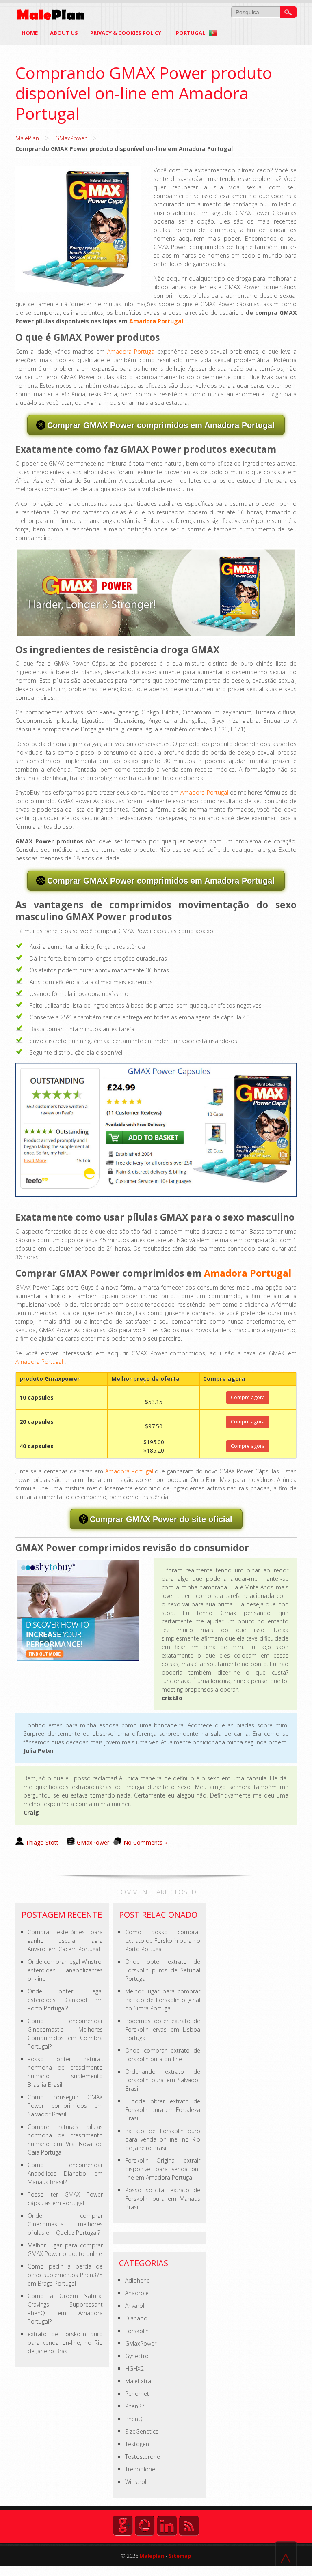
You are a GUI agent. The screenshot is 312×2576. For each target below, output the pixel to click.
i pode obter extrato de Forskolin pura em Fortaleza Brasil (163, 2110)
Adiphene (138, 2280)
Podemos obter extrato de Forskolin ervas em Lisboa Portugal (163, 2029)
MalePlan (27, 138)
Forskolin (137, 2331)
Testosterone (143, 2457)
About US (64, 33)
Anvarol (135, 2306)
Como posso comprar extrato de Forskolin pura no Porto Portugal (163, 1941)
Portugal (191, 33)
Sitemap (180, 2556)
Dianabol (137, 2318)
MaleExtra (138, 2381)
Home (30, 33)
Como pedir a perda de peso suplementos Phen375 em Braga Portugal (65, 2275)
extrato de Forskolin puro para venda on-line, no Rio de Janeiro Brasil (65, 2343)
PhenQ (134, 2419)
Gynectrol (138, 2356)
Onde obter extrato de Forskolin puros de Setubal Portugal (163, 1970)
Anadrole (137, 2293)
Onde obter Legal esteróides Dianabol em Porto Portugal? (65, 2000)
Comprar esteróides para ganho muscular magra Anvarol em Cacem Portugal (65, 1941)
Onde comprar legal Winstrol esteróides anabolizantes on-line (65, 1970)
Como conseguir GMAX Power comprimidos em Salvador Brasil (65, 2106)
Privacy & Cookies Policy (126, 33)
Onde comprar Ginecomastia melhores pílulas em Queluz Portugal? (65, 2224)
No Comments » (145, 1842)
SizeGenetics (142, 2431)
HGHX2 (134, 2369)
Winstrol (136, 2482)
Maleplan (151, 2556)
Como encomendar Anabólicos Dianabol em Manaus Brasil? (65, 2173)
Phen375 (136, 2406)
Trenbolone (140, 2469)
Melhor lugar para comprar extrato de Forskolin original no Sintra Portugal (163, 2000)
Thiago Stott (42, 1842)
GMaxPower (71, 138)
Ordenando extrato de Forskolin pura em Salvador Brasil (163, 2080)
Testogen (137, 2444)
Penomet (137, 2394)
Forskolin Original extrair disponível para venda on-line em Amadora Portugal (163, 2169)
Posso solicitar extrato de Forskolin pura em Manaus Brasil (163, 2199)
